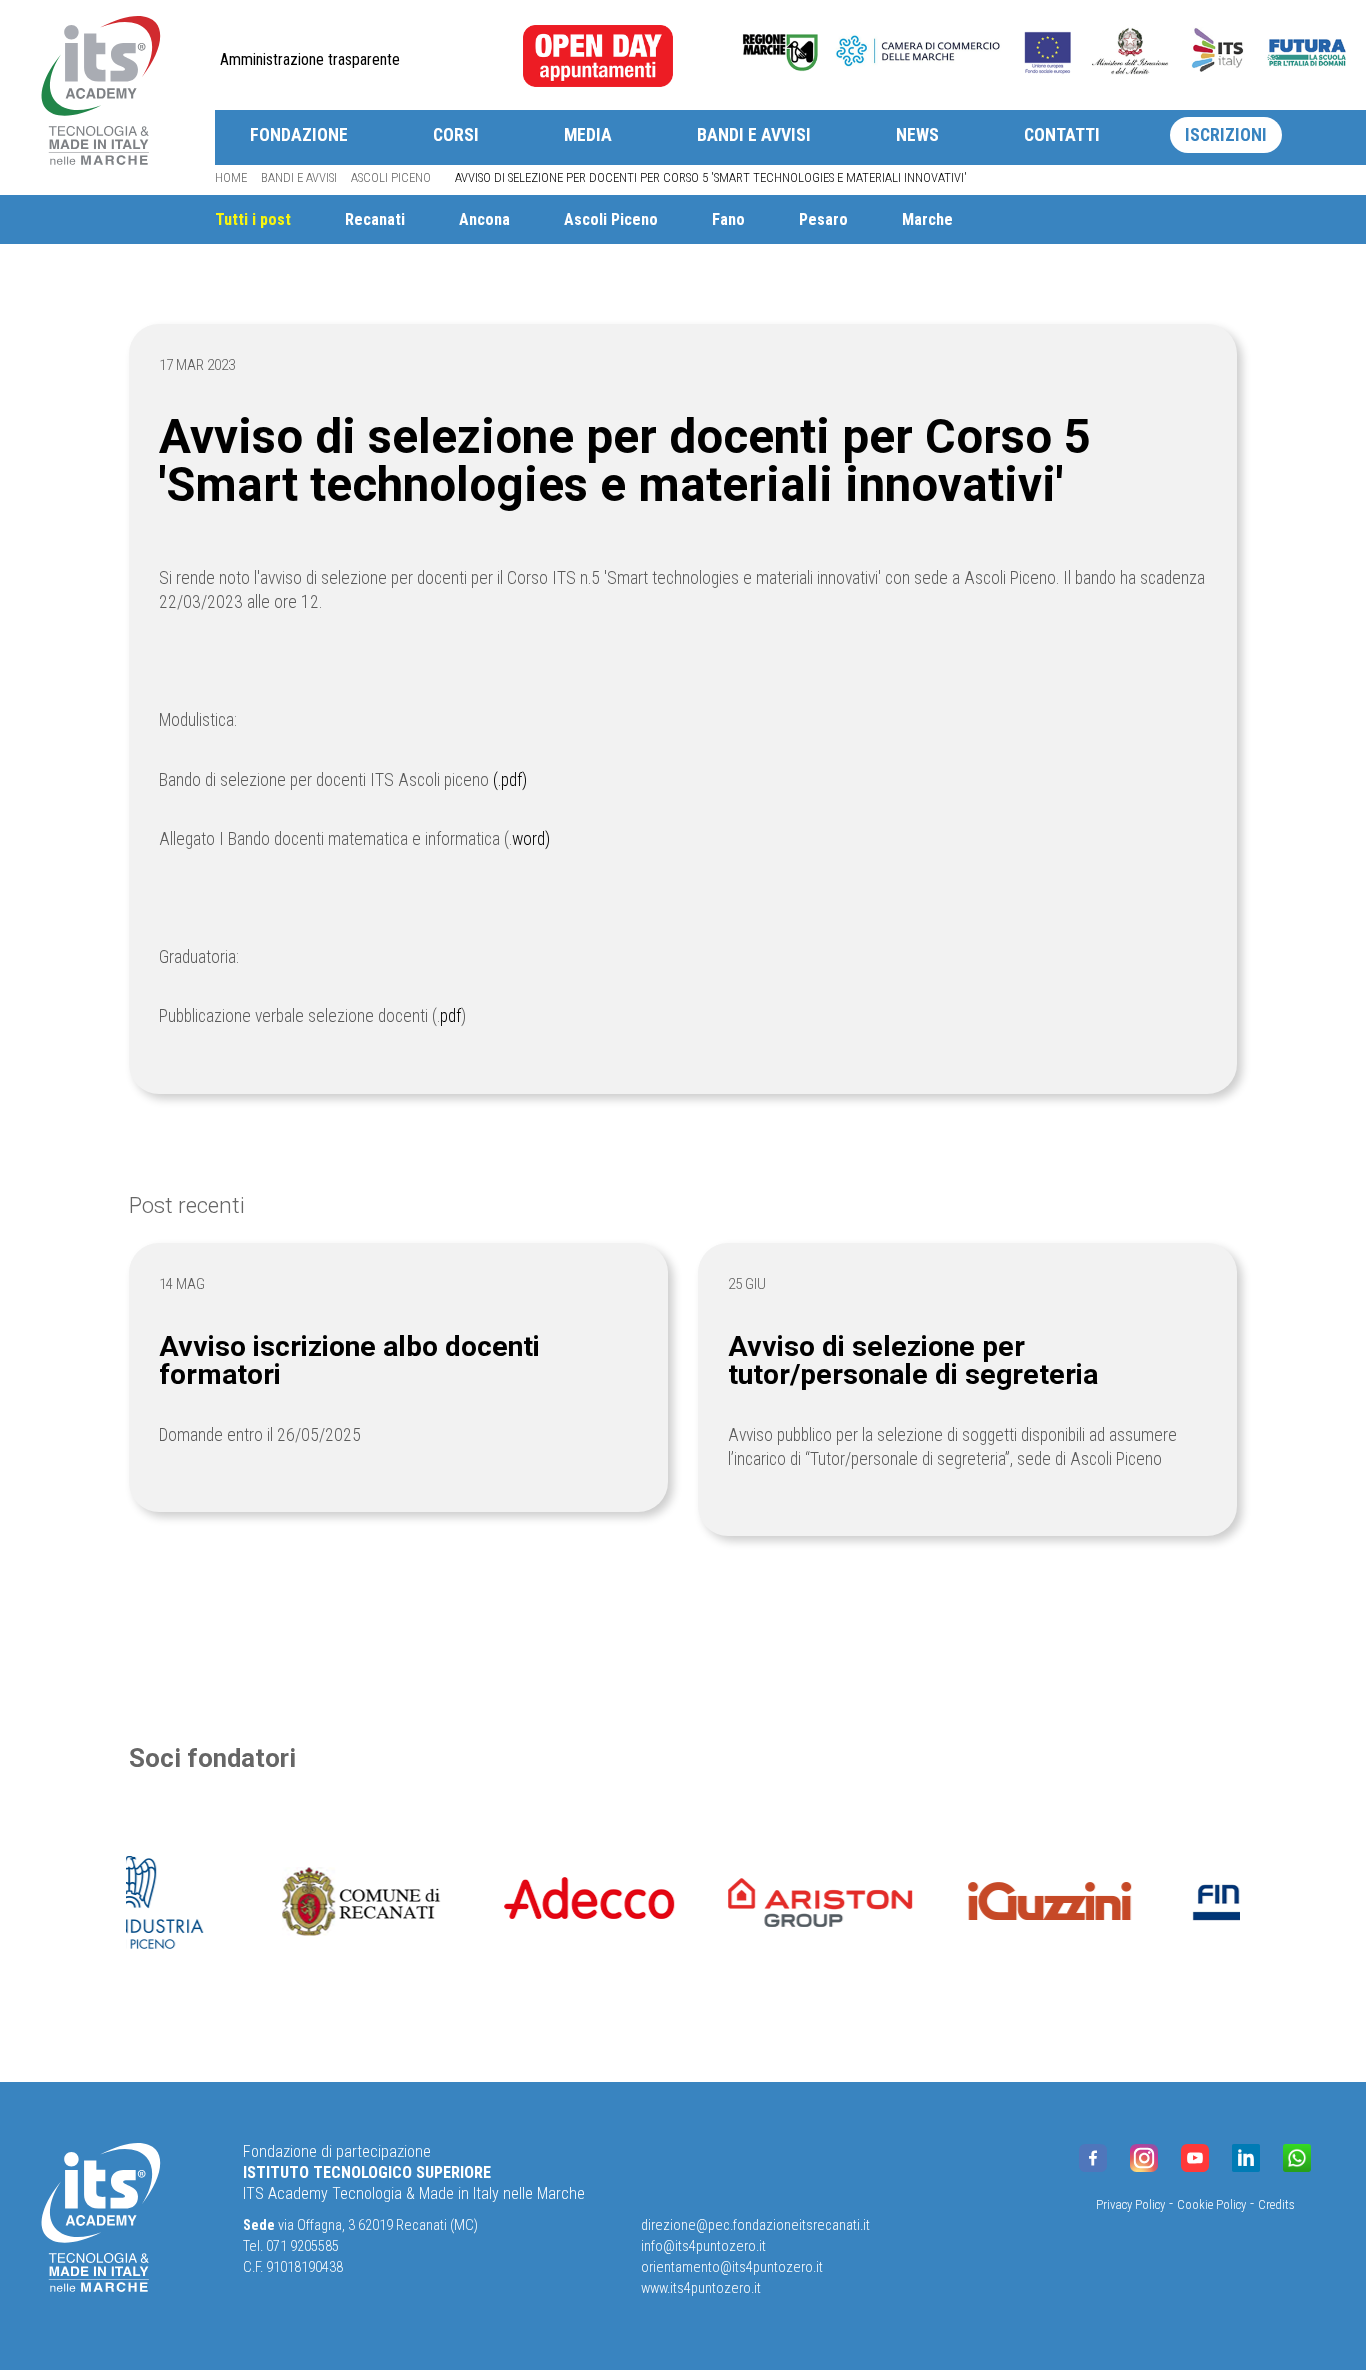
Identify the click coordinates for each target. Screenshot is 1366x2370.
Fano (728, 219)
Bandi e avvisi (754, 135)
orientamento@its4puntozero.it (732, 2267)
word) (531, 839)
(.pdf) (510, 780)
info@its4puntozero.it (703, 2246)
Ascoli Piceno (391, 177)
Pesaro (823, 219)
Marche (927, 219)
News (917, 135)
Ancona (484, 219)
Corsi (456, 135)
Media (588, 135)
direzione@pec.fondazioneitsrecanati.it (755, 2225)
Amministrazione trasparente (310, 59)
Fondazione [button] (299, 135)
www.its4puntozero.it (701, 2288)
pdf (450, 1016)
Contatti (1062, 135)
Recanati (375, 219)
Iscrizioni (1226, 135)
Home (231, 177)
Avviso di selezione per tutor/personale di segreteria (913, 1360)
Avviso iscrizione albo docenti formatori (349, 1360)
